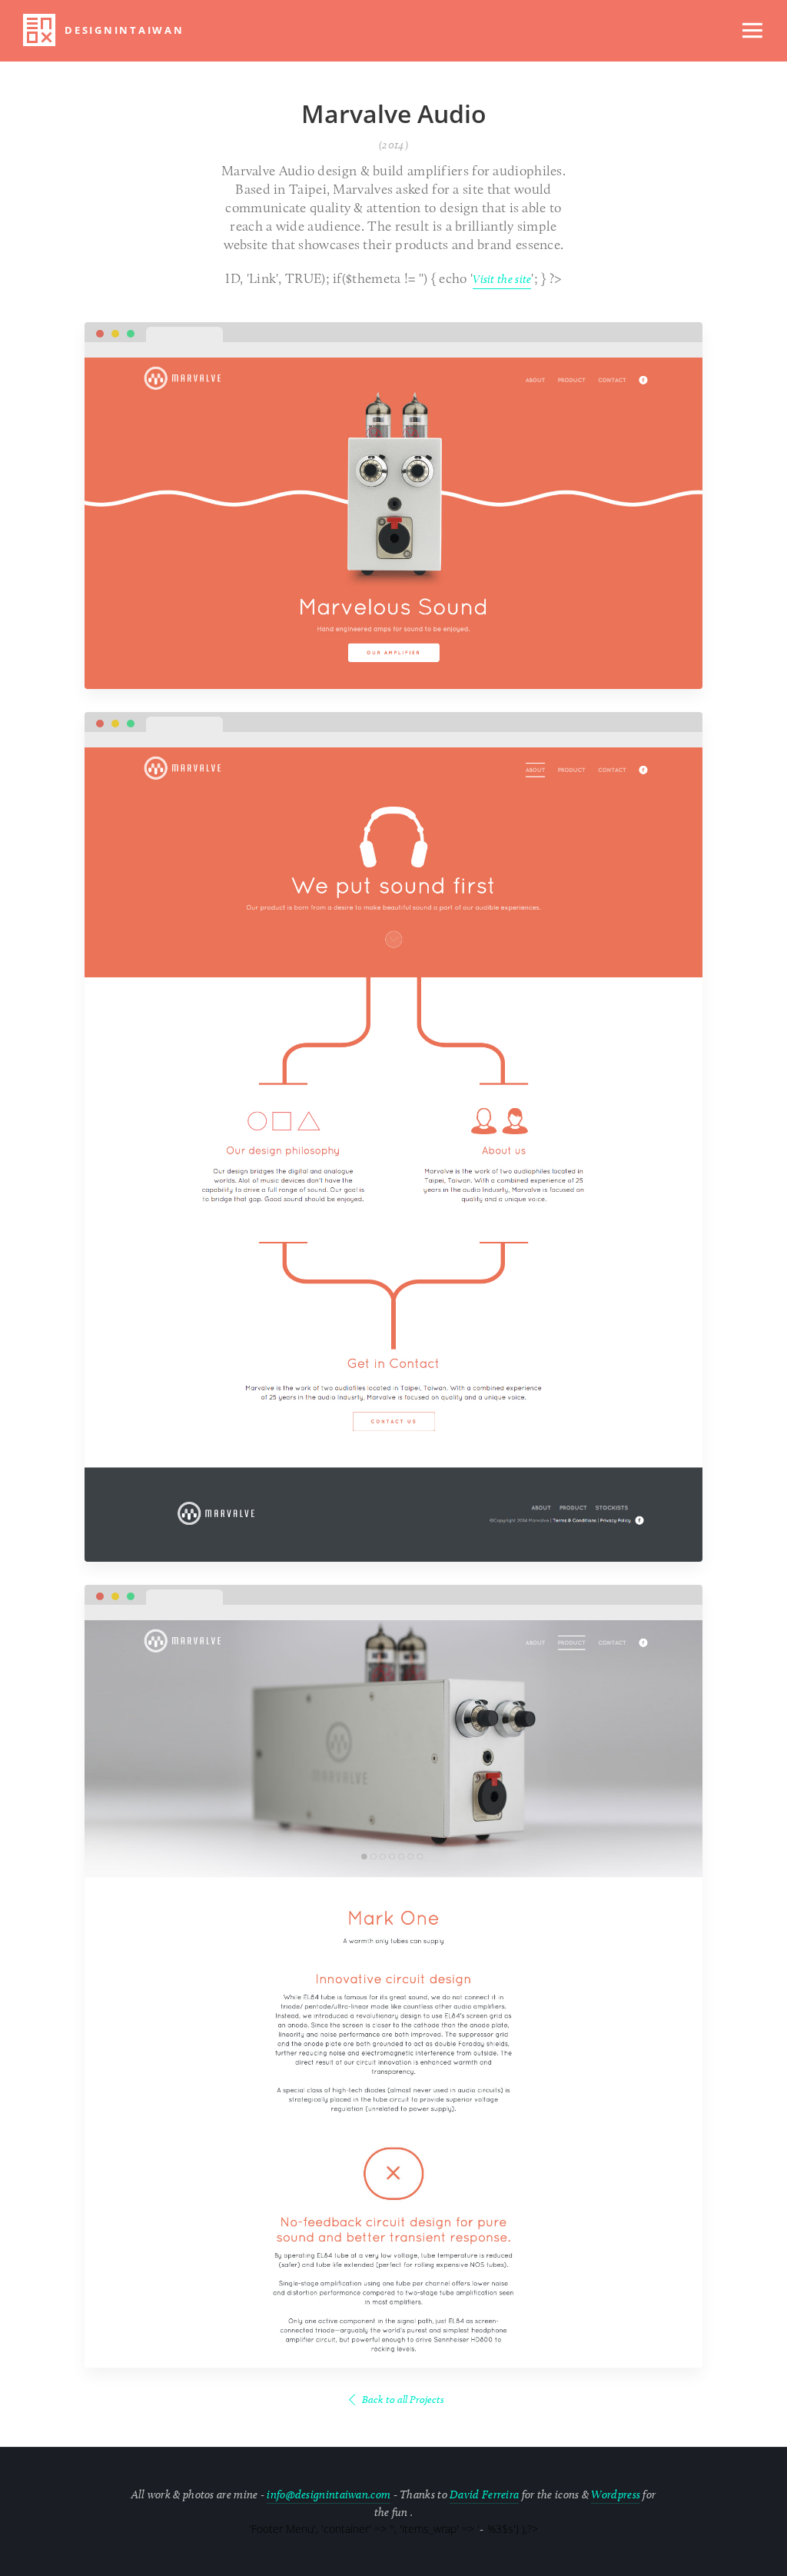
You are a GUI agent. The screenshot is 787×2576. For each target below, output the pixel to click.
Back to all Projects (403, 2400)
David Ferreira (484, 2494)
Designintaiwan (125, 30)
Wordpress (616, 2494)
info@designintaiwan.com (329, 2494)
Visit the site (502, 279)
